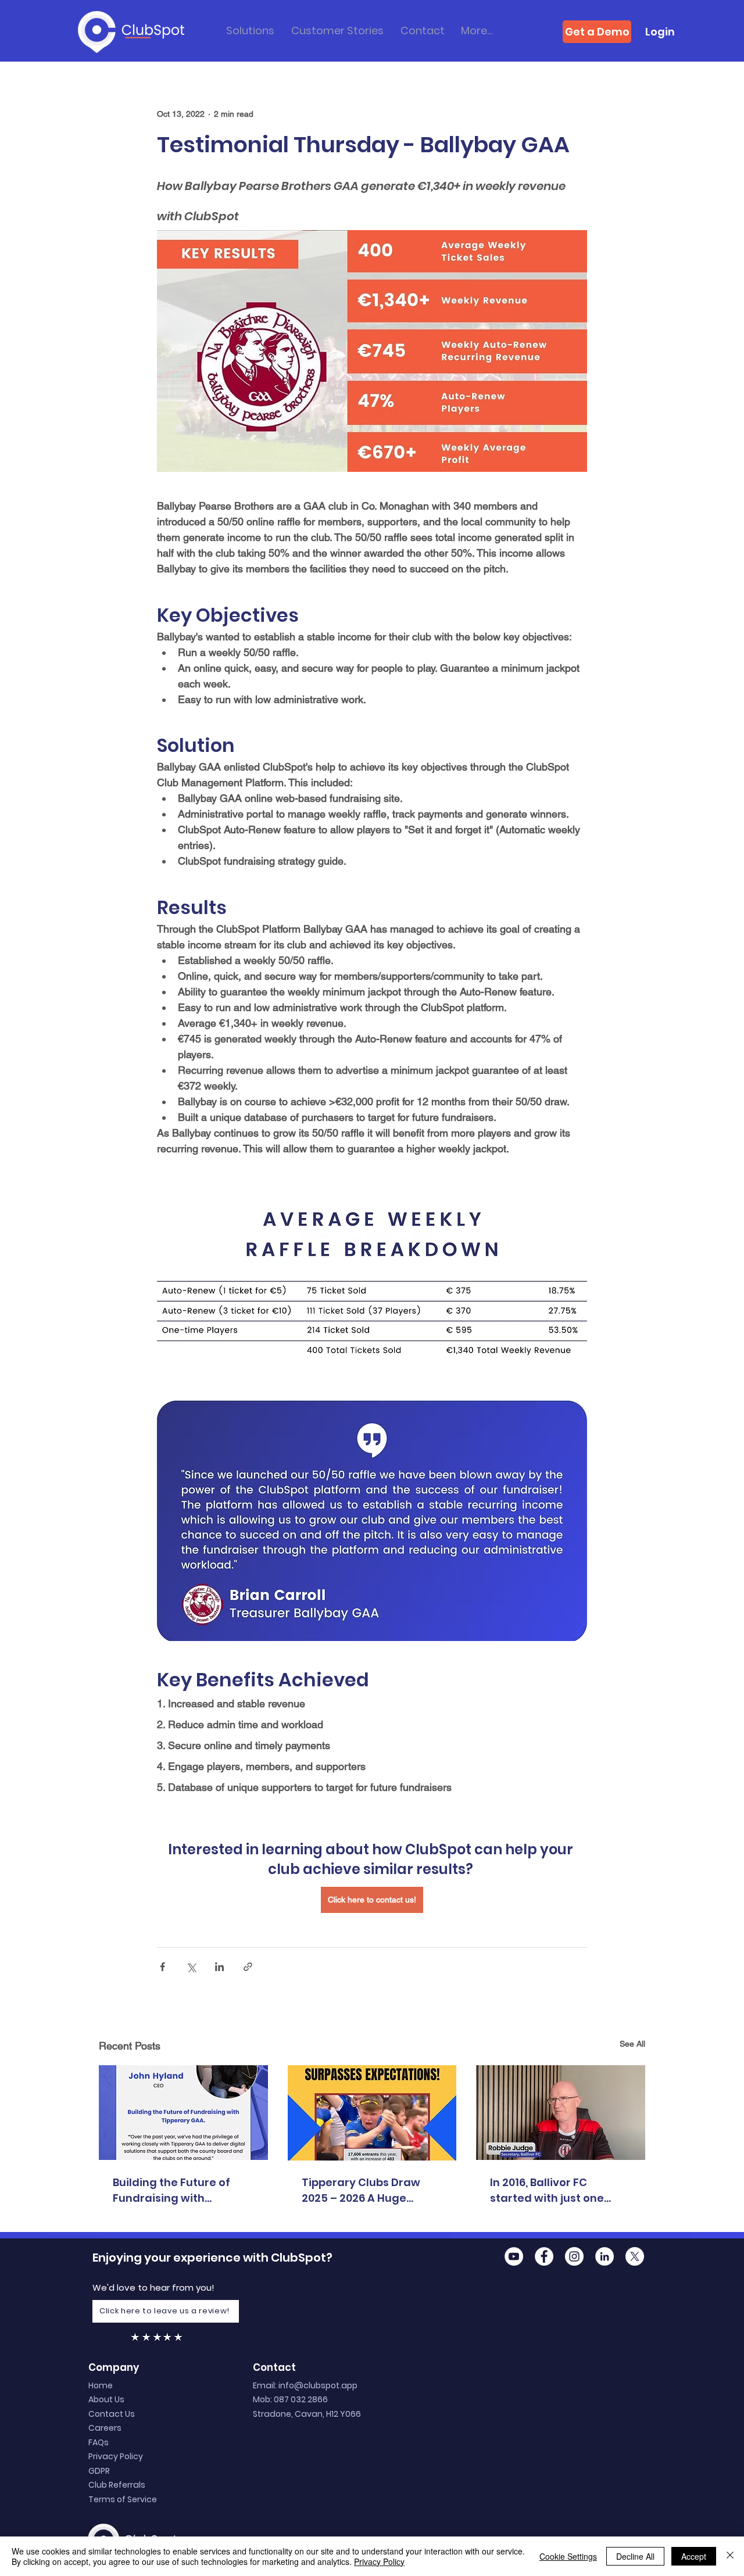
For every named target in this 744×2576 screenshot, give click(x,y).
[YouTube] (514, 2256)
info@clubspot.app (318, 2385)
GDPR (99, 2471)
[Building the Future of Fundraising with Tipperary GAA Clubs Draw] (183, 2113)
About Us (106, 2399)
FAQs (99, 2442)
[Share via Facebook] (162, 1967)
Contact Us (112, 2414)
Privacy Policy (116, 2456)
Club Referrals (117, 2485)
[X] (635, 2256)
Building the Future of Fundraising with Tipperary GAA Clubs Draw (171, 2190)
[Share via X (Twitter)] (191, 1967)
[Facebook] (544, 2256)
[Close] (730, 2556)
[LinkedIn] (604, 2256)
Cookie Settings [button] (568, 2556)
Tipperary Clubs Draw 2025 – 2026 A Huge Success (361, 2190)
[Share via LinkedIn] (219, 1967)
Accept (694, 2556)
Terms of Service (123, 2499)
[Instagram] (574, 2256)
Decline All (635, 2556)
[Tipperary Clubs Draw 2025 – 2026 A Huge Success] (372, 2113)
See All (632, 2044)
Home (101, 2385)
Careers (105, 2428)
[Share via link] (248, 1967)
